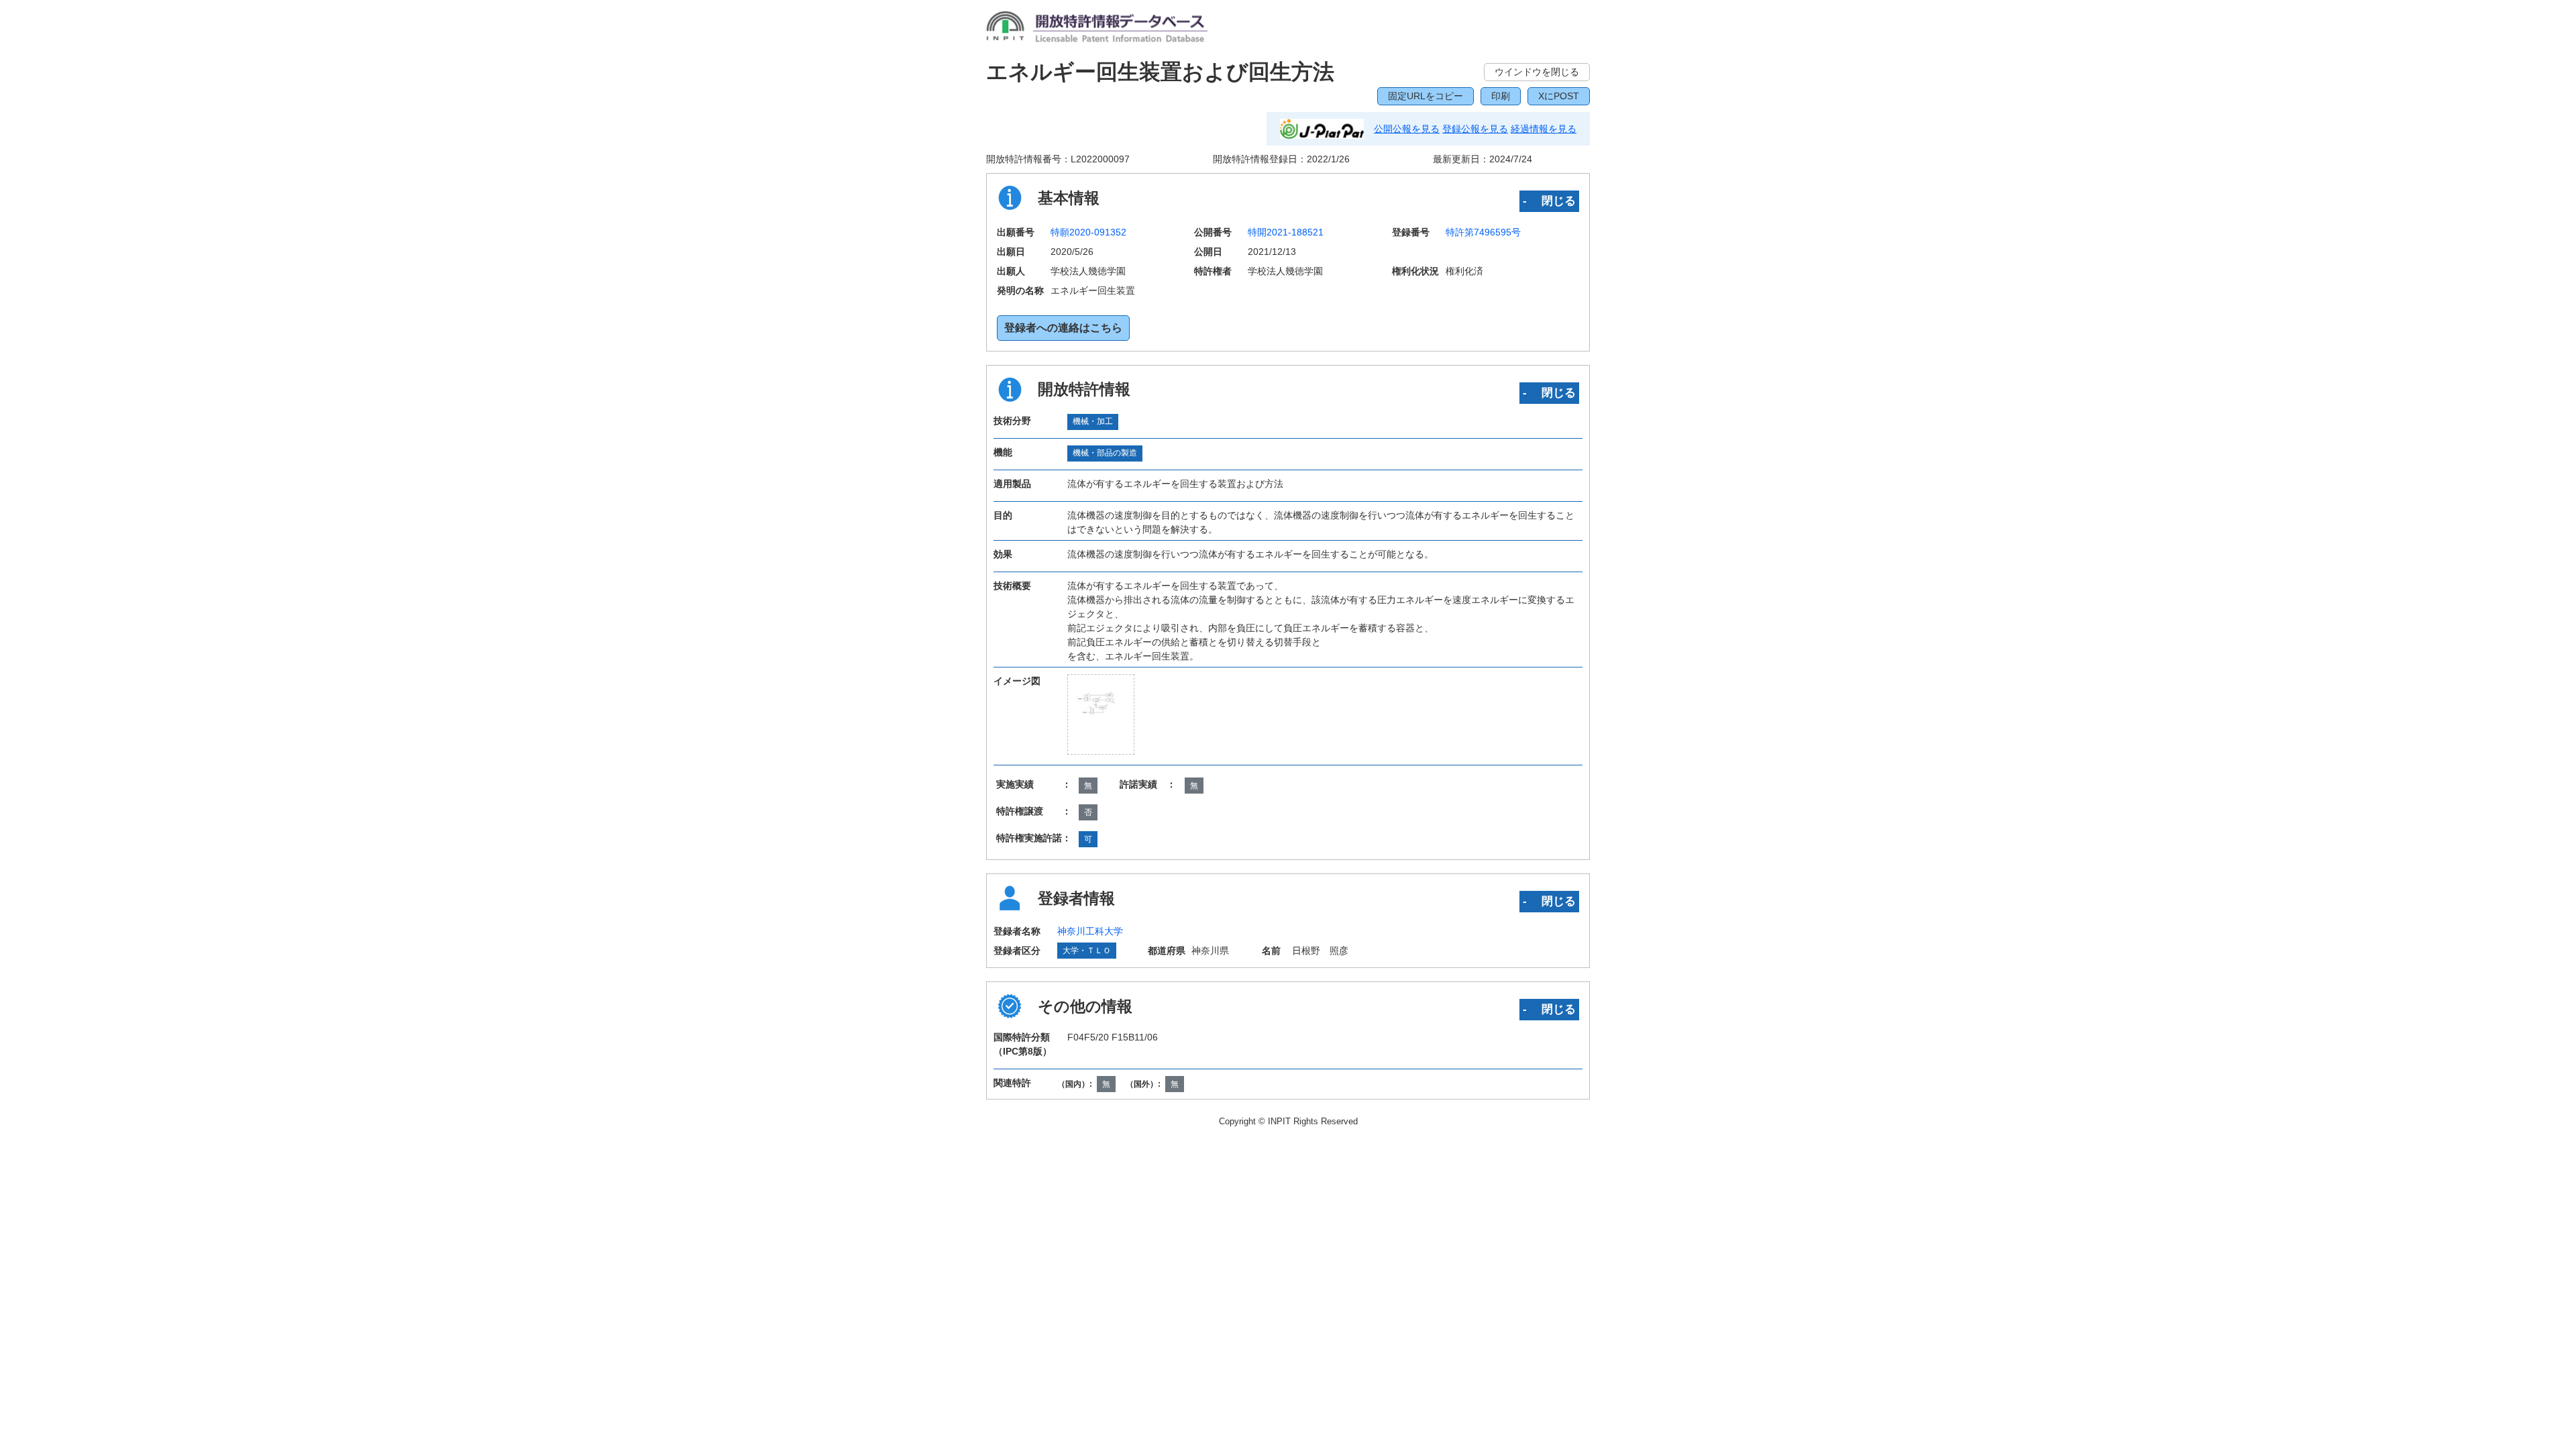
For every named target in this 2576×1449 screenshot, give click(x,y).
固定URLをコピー (1426, 96)
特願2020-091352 (1088, 232)
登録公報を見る (1475, 129)
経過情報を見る (1544, 129)
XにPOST (1559, 96)
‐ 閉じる (1549, 201)
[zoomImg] (1101, 714)
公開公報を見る (1407, 129)
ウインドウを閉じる (1537, 72)
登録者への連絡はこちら (1063, 328)
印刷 (1501, 96)
